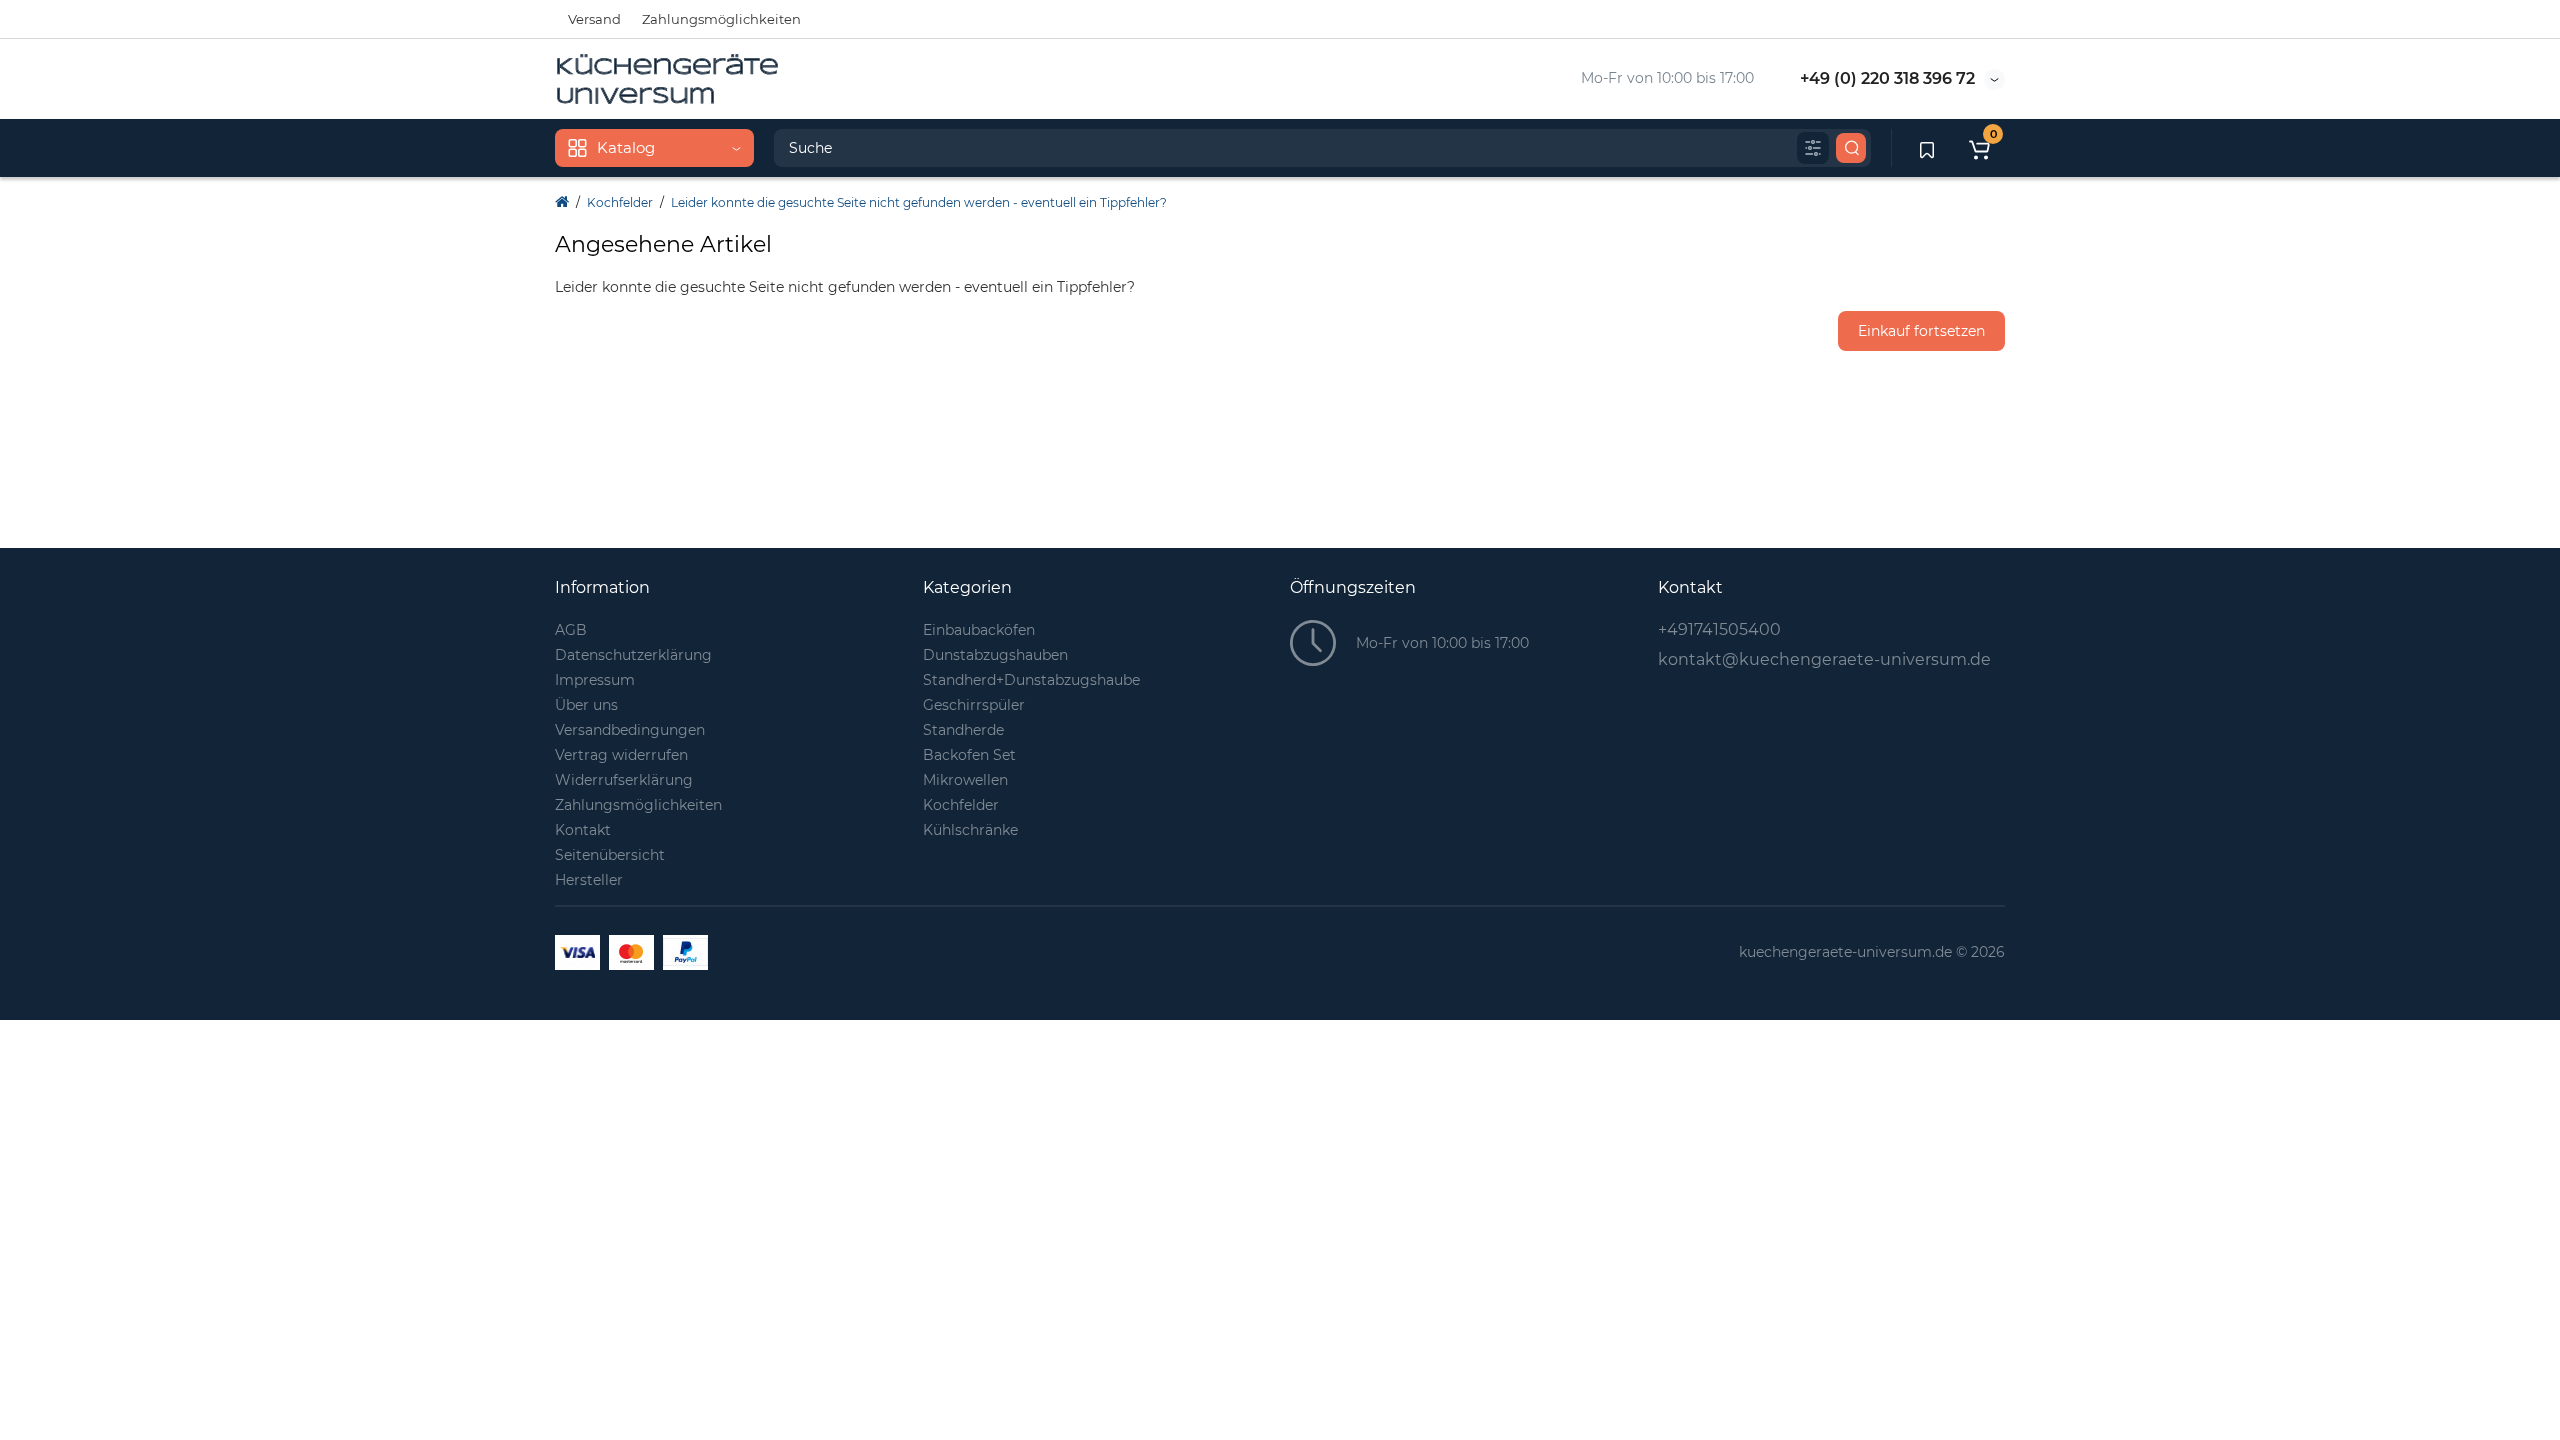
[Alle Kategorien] (1813, 148)
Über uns (586, 705)
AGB (571, 630)
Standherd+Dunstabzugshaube (1031, 680)
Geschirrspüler (974, 705)
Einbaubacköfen (979, 630)
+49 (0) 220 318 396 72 (1887, 78)
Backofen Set (969, 755)
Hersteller (589, 880)
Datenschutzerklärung (633, 655)
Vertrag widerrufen (621, 755)
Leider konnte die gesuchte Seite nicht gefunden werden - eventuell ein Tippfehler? (919, 202)
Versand (594, 19)
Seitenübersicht (610, 855)
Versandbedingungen (630, 730)
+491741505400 (1719, 629)
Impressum (595, 680)
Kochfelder (620, 202)
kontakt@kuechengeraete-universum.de (1824, 659)
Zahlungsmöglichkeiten (721, 19)
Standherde (963, 730)
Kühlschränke (970, 830)
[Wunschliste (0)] (1927, 148)
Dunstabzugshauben (995, 655)
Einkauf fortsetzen (1921, 331)
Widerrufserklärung (624, 780)
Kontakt (583, 830)
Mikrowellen (965, 780)
